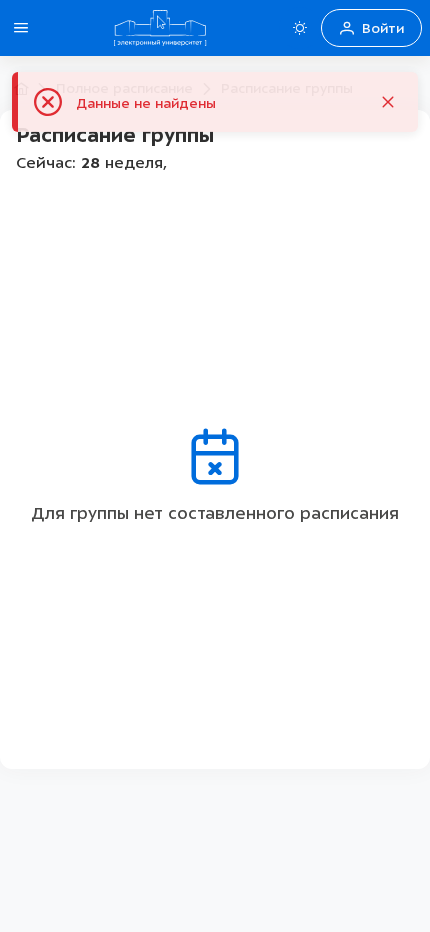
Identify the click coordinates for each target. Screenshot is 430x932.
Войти (383, 28)
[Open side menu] (21, 28)
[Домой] (160, 28)
